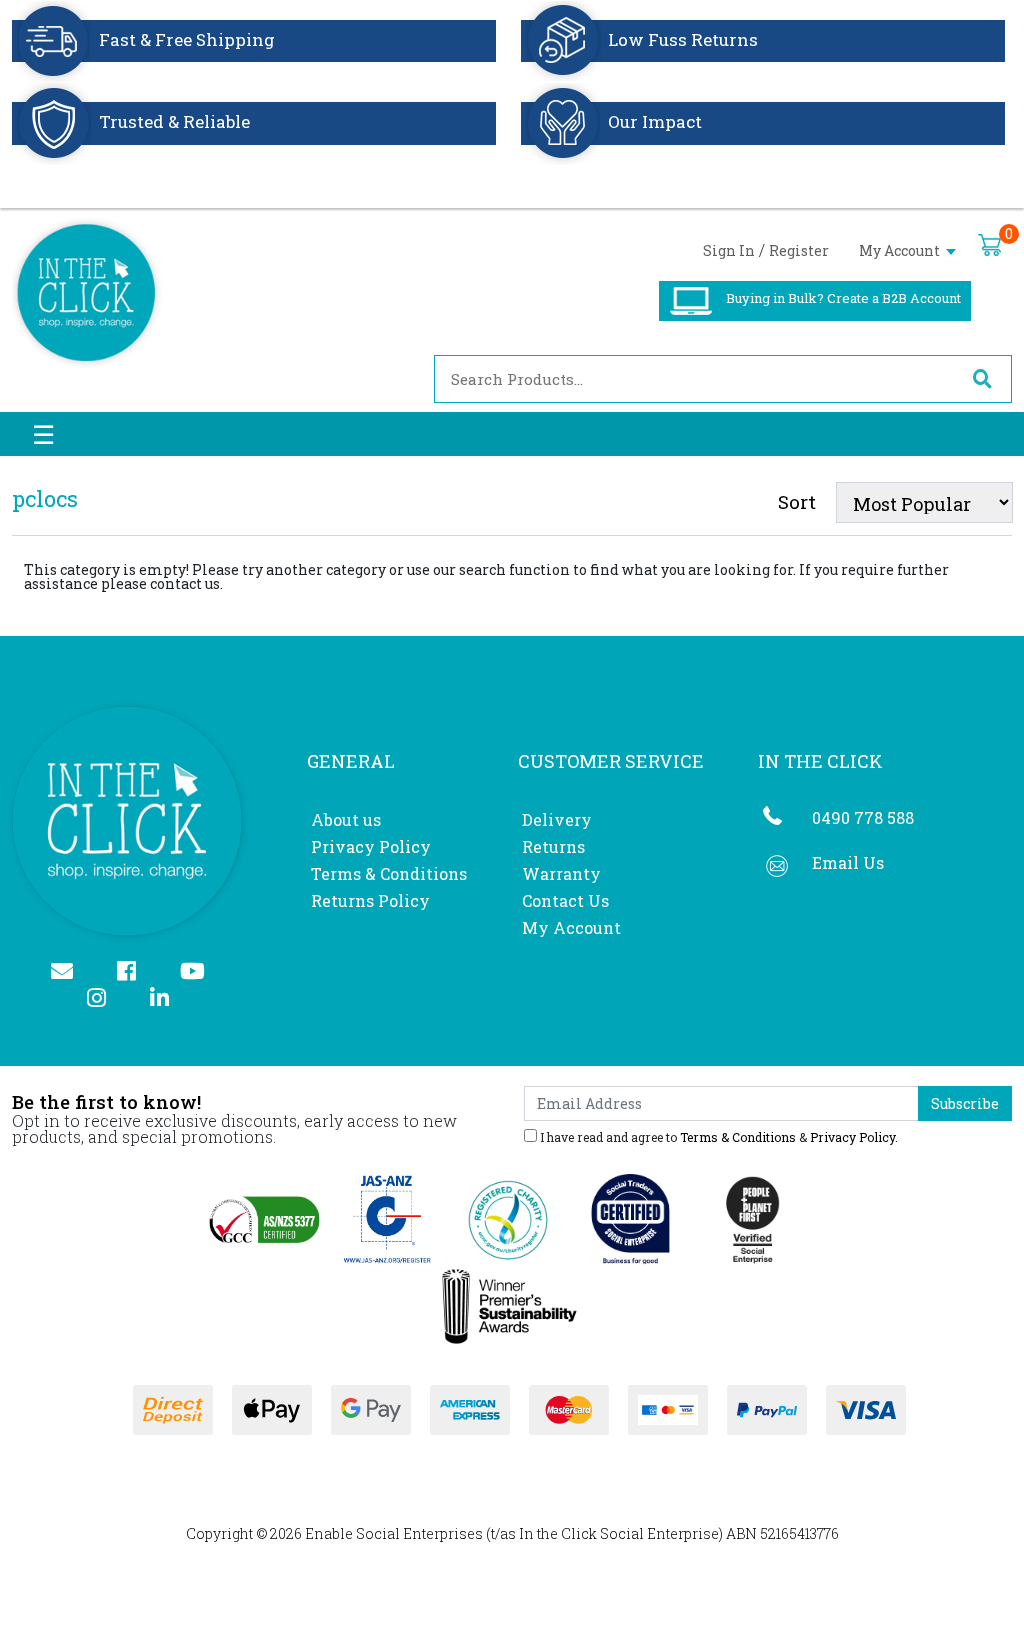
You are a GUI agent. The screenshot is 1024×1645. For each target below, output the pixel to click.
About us (346, 819)
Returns (553, 846)
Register (799, 250)
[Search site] (982, 379)
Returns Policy (370, 900)
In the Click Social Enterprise (619, 1533)
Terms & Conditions (389, 873)
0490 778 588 (863, 817)
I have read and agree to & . (717, 1136)
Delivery (557, 819)
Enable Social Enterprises (394, 1533)
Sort (797, 501)
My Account (901, 250)
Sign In (729, 250)
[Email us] (70, 972)
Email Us (848, 862)
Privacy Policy (371, 846)
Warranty (561, 873)
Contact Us (565, 900)
